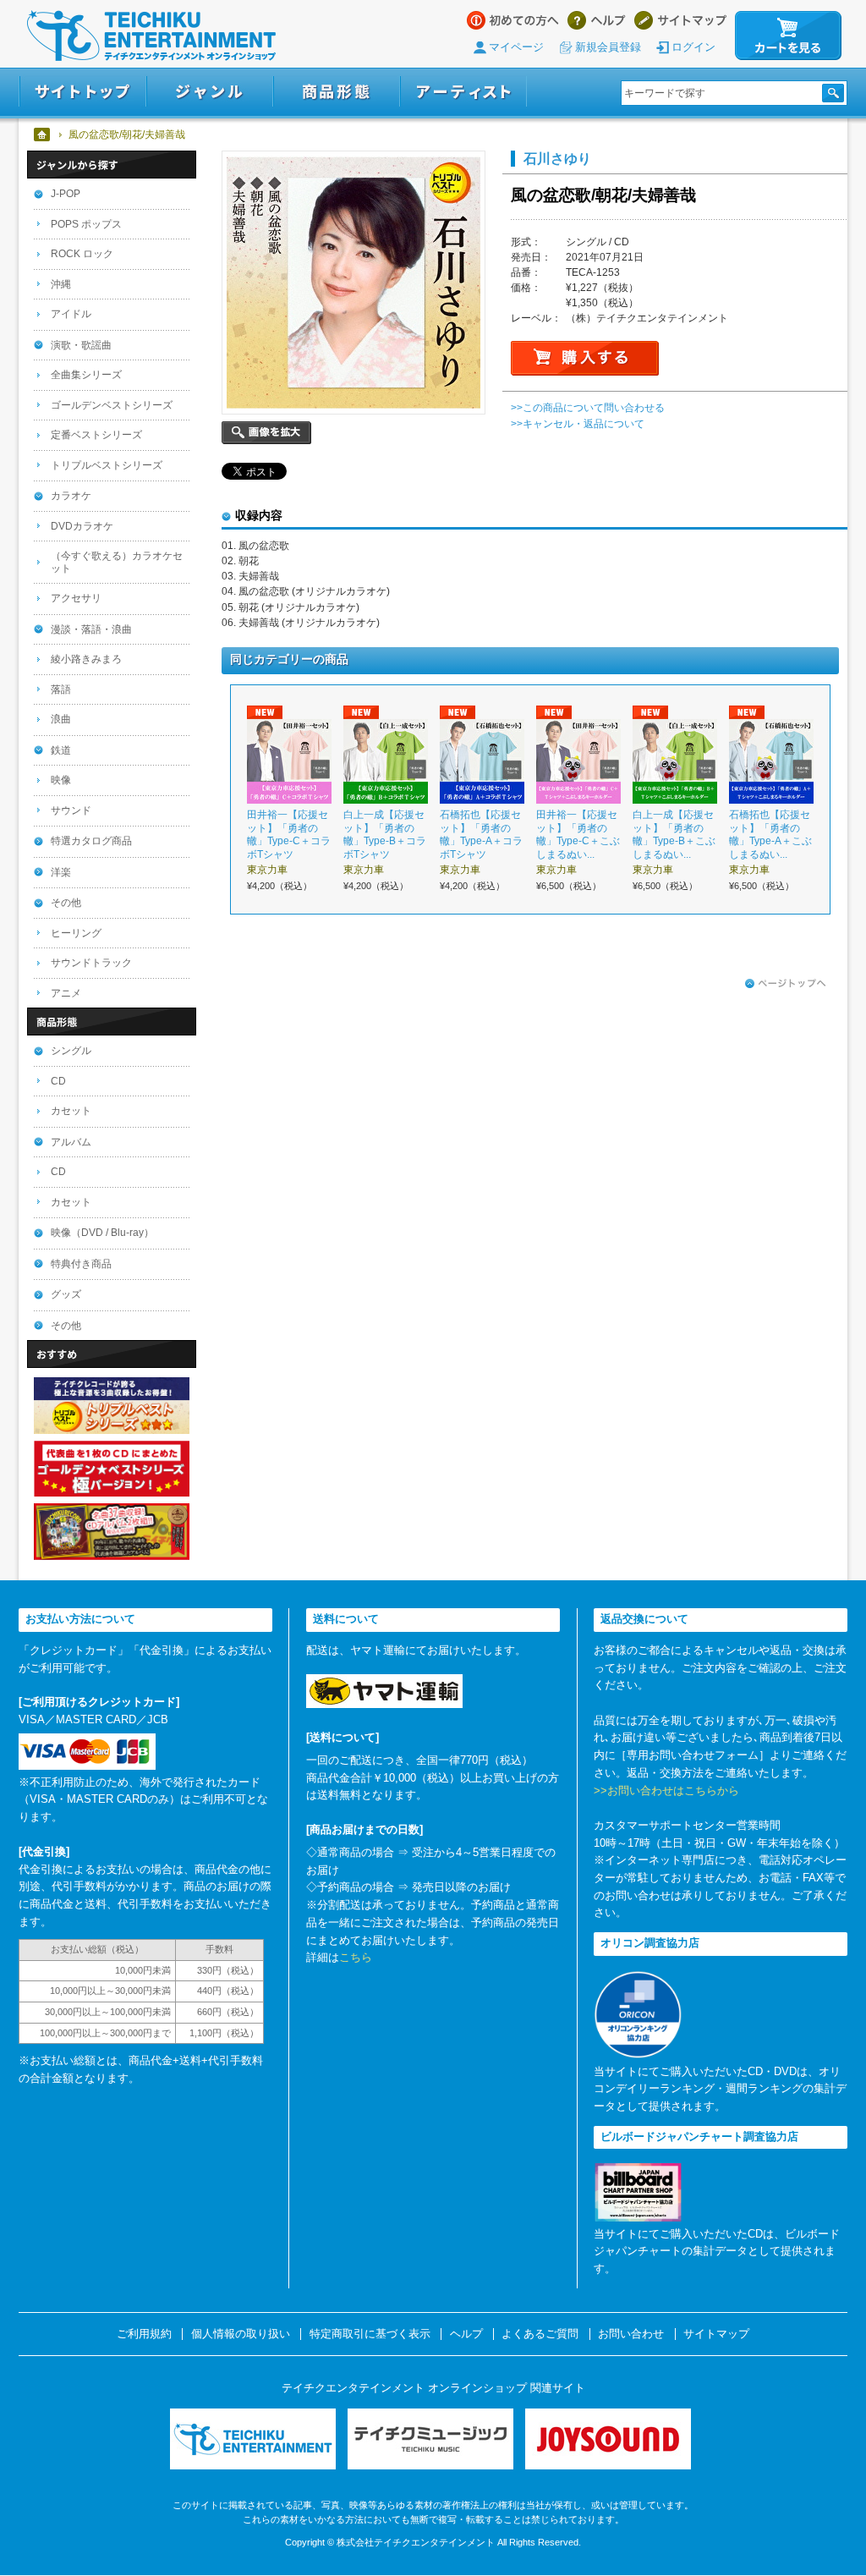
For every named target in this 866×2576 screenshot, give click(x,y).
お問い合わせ (631, 2334)
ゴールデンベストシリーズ (112, 405)
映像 (61, 780)
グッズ (66, 1294)
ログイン (693, 47)
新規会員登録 (608, 47)
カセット (71, 1111)
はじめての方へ (513, 20)
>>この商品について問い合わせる (588, 408)
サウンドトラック (91, 963)
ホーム (43, 135)
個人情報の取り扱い (241, 2334)
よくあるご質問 (540, 2334)
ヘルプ (597, 20)
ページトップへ (786, 984)
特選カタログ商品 (91, 841)
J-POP (66, 194)
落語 (61, 689)
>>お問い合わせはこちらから (666, 1791)
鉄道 (61, 750)
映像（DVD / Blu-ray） (102, 1233)
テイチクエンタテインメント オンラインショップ (151, 36)
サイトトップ (82, 92)
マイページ (516, 47)
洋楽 (61, 872)
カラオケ (71, 496)
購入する (585, 358)
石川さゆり (557, 158)
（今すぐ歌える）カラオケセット (117, 562)
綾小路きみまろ (86, 659)
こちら (356, 1957)
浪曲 (61, 719)
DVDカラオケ (82, 526)
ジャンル (210, 92)
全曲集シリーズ (86, 375)
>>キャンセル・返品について (578, 424)
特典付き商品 (81, 1264)
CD (58, 1081)
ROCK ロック (82, 254)
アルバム (71, 1142)
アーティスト (463, 92)
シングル (71, 1051)
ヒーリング (76, 933)
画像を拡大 (266, 433)
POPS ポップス (86, 224)
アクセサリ (76, 598)
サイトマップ (680, 20)
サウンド (71, 810)
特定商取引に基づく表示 (370, 2334)
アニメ (66, 993)
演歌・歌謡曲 (81, 345)
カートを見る (788, 36)
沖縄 (61, 284)
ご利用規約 (144, 2334)
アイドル (71, 314)
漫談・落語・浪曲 (91, 629)
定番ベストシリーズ (96, 435)
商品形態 (337, 92)
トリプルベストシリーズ (107, 465)
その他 (66, 903)
